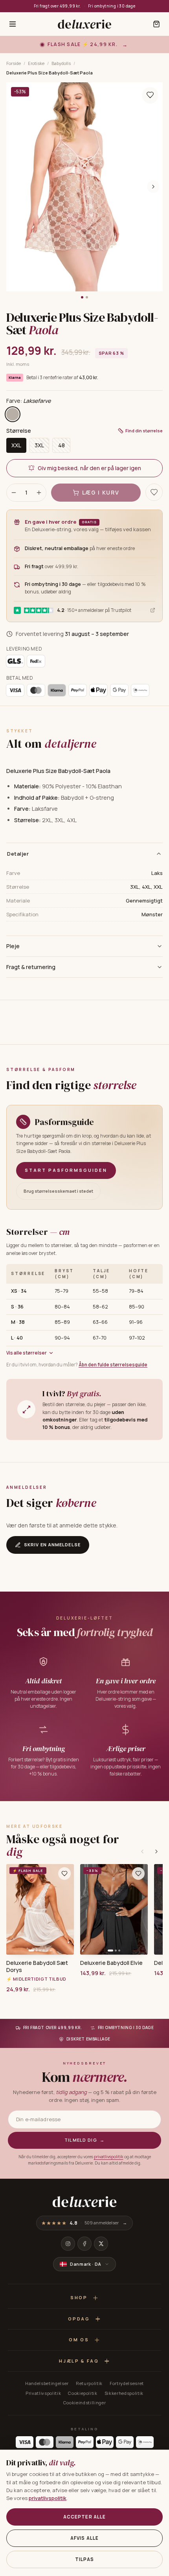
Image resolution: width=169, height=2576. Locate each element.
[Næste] (156, 1851)
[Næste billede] (153, 187)
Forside (14, 63)
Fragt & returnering (31, 967)
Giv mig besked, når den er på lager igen (89, 468)
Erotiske (36, 63)
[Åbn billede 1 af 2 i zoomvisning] (84, 187)
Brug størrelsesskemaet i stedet (58, 1191)
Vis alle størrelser (27, 1353)
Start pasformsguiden (66, 1170)
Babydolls (61, 63)
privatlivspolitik (109, 2157)
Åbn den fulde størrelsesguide (113, 1365)
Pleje (13, 946)
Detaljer (18, 854)
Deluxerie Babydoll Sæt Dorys (37, 1966)
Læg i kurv (101, 492)
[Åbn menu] (13, 24)
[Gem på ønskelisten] (150, 95)
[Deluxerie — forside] (84, 24)
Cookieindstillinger (85, 2403)
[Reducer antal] (14, 493)
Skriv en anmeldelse (52, 1545)
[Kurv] (156, 24)
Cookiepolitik (83, 2393)
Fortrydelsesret (127, 2383)
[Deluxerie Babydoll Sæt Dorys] (40, 1909)
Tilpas (84, 2559)
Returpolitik (89, 2383)
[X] (101, 2244)
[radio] (13, 414)
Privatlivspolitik (43, 2393)
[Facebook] (84, 2244)
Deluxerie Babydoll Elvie (111, 1963)
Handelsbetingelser (47, 2383)
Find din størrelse (144, 431)
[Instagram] (68, 2244)
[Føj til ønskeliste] (64, 1874)
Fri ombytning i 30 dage (112, 6)
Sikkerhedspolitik (124, 2393)
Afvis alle (85, 2538)
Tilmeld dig (85, 2140)
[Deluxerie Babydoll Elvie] (114, 1909)
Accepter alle (85, 2517)
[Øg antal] (39, 493)
